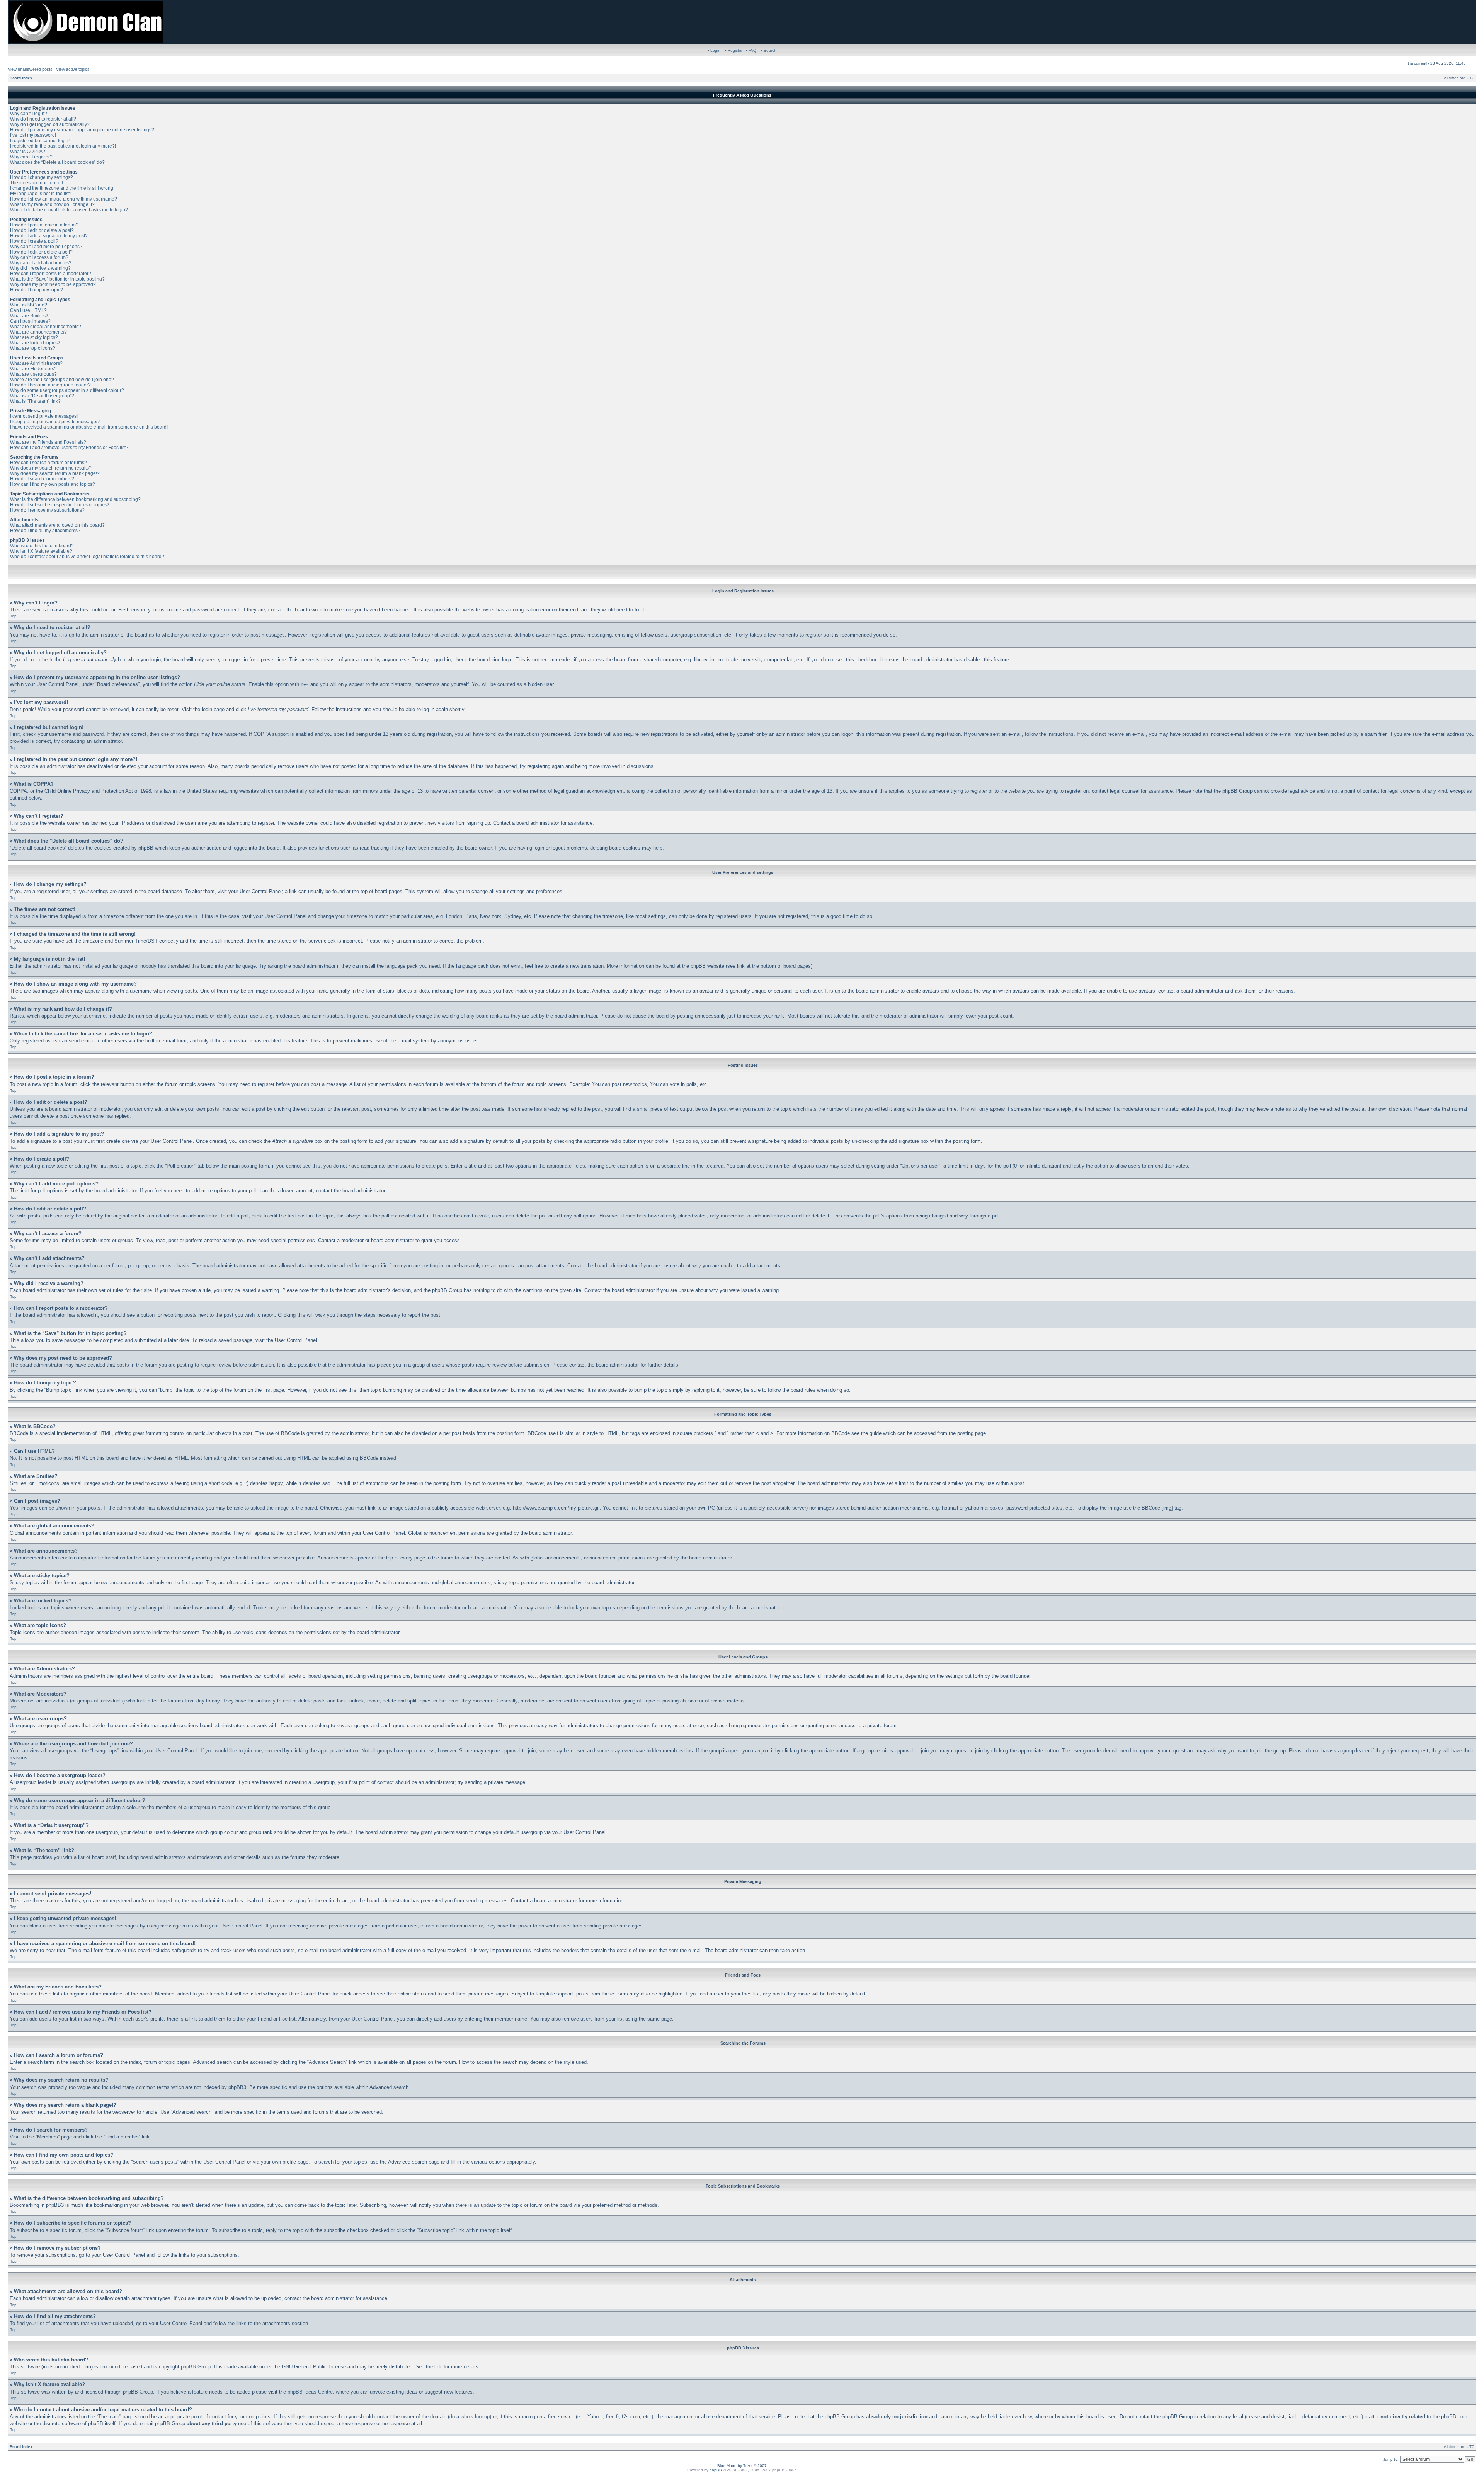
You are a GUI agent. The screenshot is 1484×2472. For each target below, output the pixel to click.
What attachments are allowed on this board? (57, 525)
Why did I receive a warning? (40, 268)
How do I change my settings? (42, 177)
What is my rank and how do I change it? (52, 204)
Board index (21, 78)
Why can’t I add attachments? (41, 263)
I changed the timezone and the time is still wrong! (62, 188)
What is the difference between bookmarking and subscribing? (75, 499)
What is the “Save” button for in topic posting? (57, 279)
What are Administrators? (36, 363)
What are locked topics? (35, 343)
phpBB (716, 2470)
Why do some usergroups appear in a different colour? (67, 390)
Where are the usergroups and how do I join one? (62, 380)
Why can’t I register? (31, 157)
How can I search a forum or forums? (49, 463)
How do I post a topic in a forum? (44, 225)
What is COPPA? (28, 152)
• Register (734, 50)
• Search (769, 50)
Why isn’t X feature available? (41, 551)
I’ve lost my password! (33, 135)
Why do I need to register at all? (43, 119)
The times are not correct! (37, 183)
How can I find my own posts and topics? (53, 484)
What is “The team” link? (35, 401)
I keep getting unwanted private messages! (55, 422)
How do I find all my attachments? (45, 531)
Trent (748, 2466)
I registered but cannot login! (40, 141)
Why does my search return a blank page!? (55, 473)
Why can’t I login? (29, 114)
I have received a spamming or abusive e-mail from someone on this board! (89, 427)
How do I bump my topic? (37, 290)
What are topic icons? (33, 348)
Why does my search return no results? (51, 468)
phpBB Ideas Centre (310, 2392)
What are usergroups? (33, 374)
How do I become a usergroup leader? (50, 385)
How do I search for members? (42, 479)
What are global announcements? (46, 327)
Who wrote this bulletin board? (42, 546)
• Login (714, 50)
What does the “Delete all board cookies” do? (57, 162)
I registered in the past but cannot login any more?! (63, 146)
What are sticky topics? (34, 337)
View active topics (73, 69)
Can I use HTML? (28, 310)
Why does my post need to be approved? (53, 284)
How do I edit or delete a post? (42, 230)
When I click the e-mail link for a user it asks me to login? (69, 210)
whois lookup (475, 2417)
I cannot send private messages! (44, 416)
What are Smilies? (29, 316)
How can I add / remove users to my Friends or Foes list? (69, 448)
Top (13, 616)
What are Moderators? (33, 369)
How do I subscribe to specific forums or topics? (60, 505)
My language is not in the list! (40, 194)
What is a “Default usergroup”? (42, 396)
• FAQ (751, 50)
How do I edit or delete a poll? (41, 252)
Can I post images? (30, 321)
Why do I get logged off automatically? (50, 124)
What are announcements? (38, 332)
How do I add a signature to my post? (49, 236)
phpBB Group (196, 2367)
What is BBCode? (29, 305)
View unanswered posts (30, 69)
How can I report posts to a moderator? (51, 274)
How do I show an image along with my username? (64, 199)
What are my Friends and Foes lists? (48, 442)
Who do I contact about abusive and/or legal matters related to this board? (87, 557)
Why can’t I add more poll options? (46, 247)
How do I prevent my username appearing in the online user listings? (82, 130)
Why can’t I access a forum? (39, 257)
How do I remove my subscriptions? (47, 510)
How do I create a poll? (34, 241)
